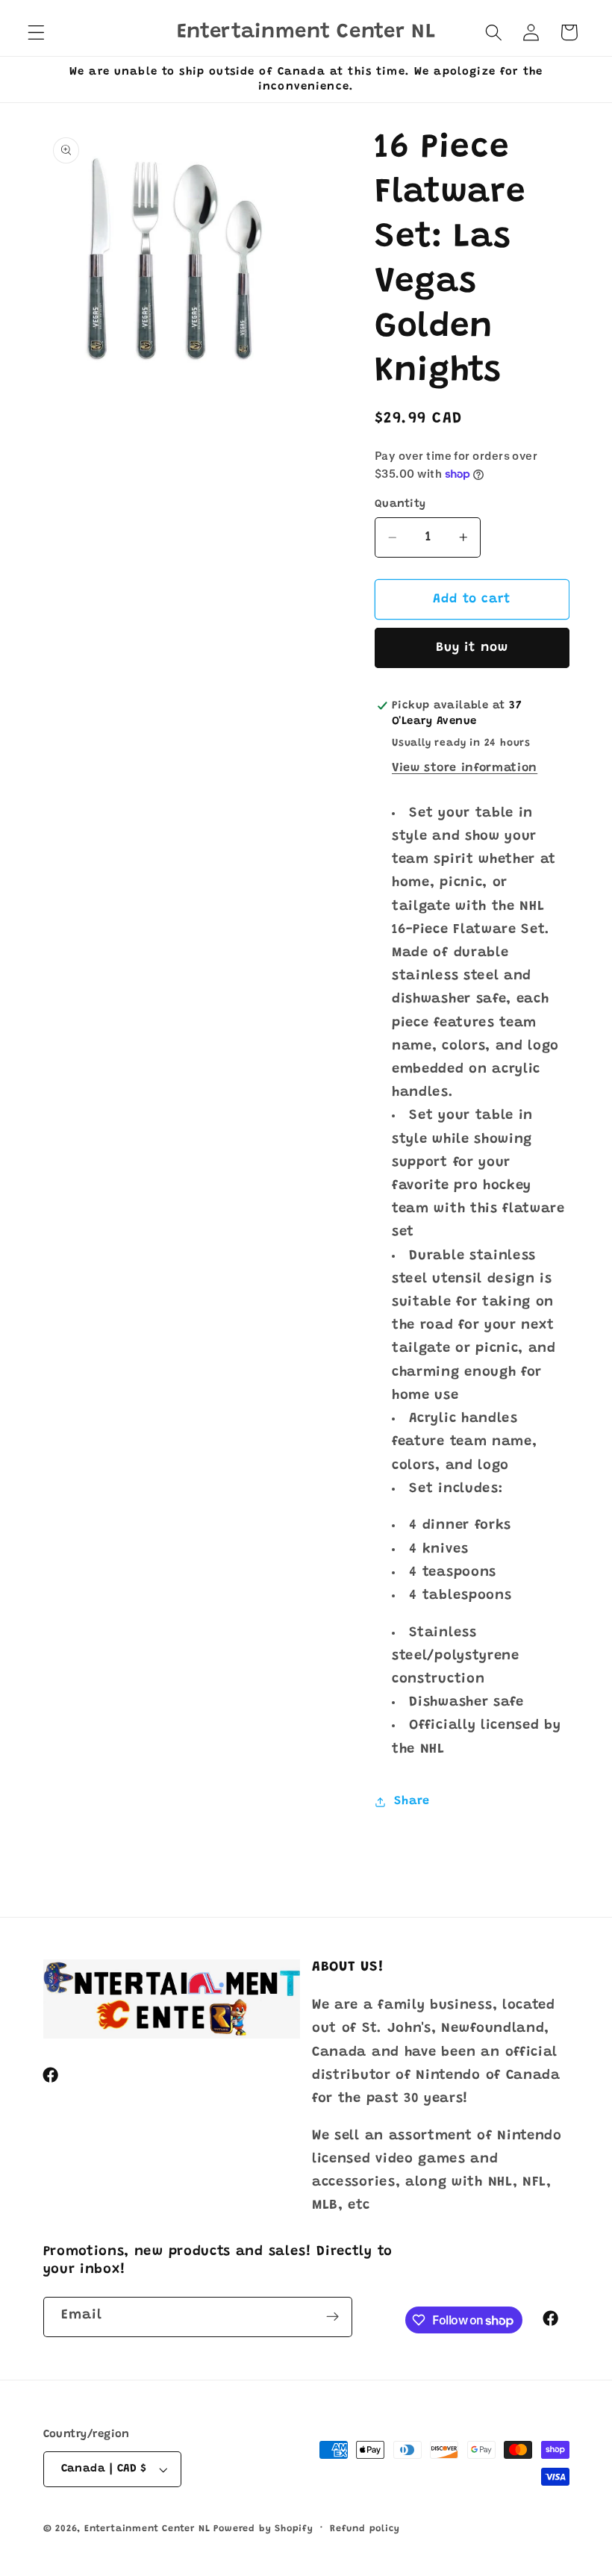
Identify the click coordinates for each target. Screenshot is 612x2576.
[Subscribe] (332, 2317)
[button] (36, 32)
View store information (465, 768)
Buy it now (472, 648)
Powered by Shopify (263, 2529)
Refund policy (365, 2529)
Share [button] (412, 1801)
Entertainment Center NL (147, 2529)
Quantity (400, 504)
